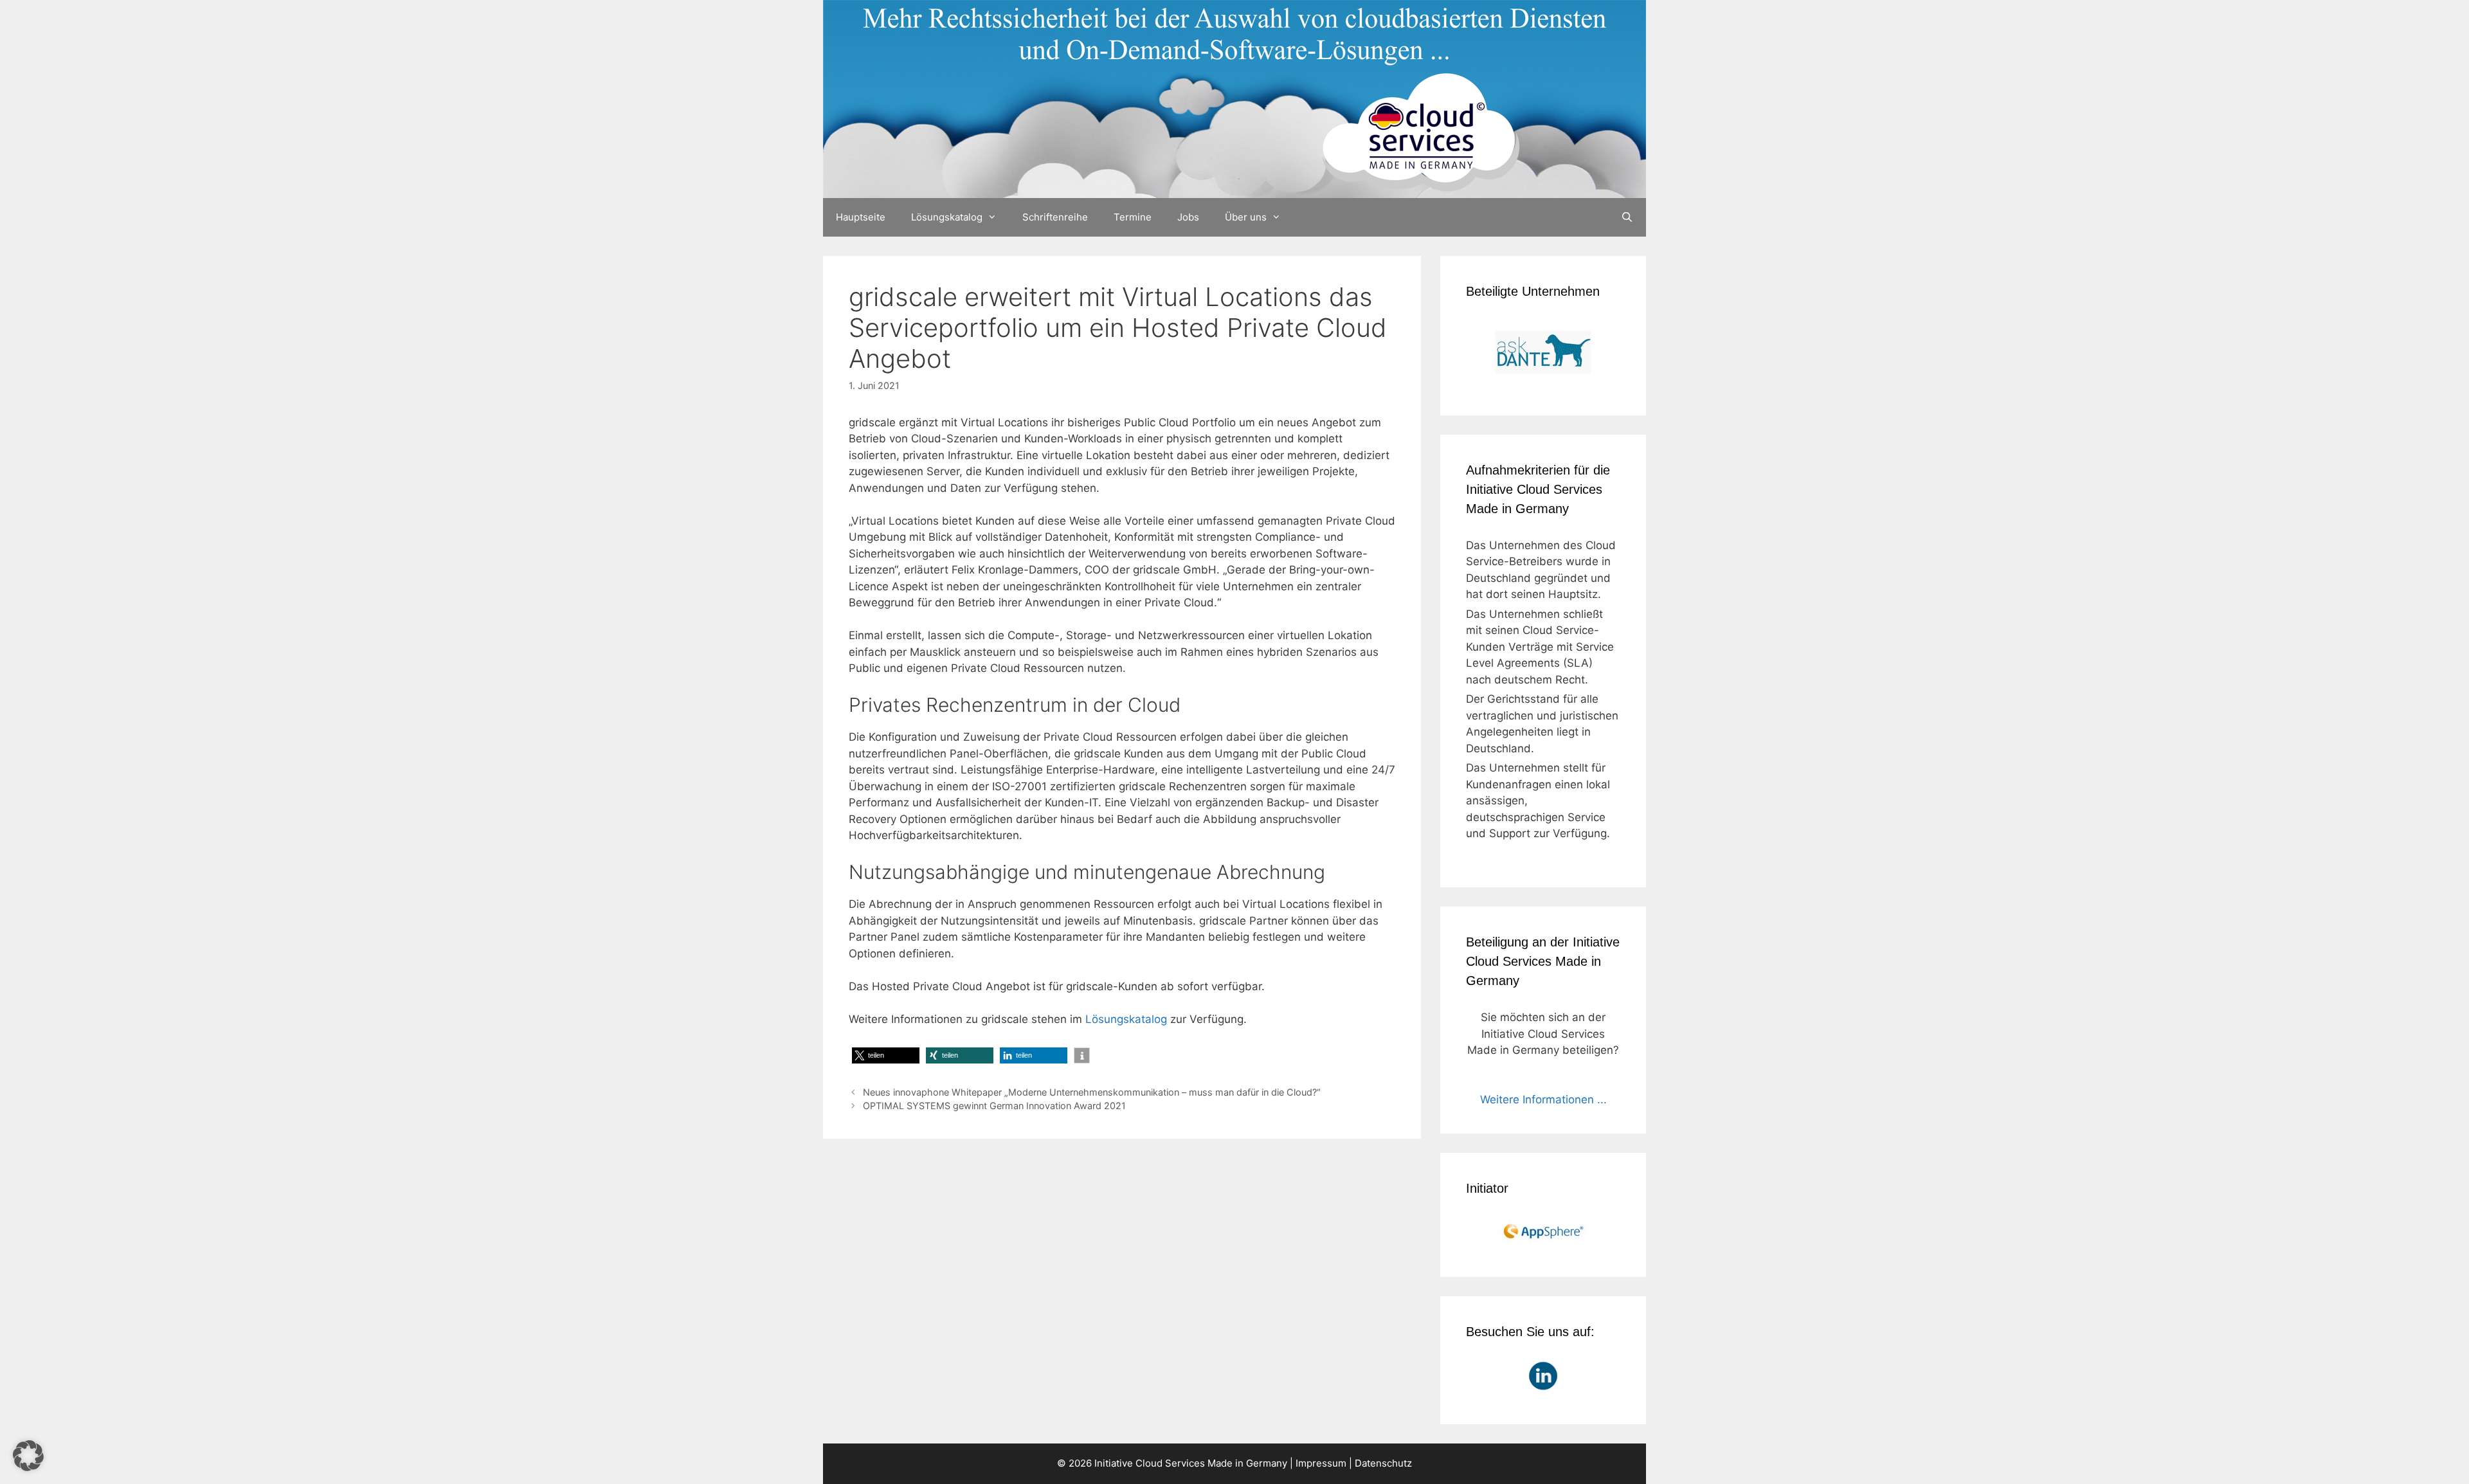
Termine (1133, 217)
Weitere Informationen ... (1543, 1099)
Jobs (1188, 217)
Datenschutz (1383, 1463)
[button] (886, 1055)
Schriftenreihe (1055, 217)
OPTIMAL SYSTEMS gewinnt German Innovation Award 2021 (994, 1106)
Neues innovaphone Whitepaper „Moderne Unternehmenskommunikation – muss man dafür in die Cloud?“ (1092, 1092)
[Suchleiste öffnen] (1627, 217)
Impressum (1321, 1463)
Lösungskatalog (947, 217)
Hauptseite (861, 217)
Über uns (1246, 217)
